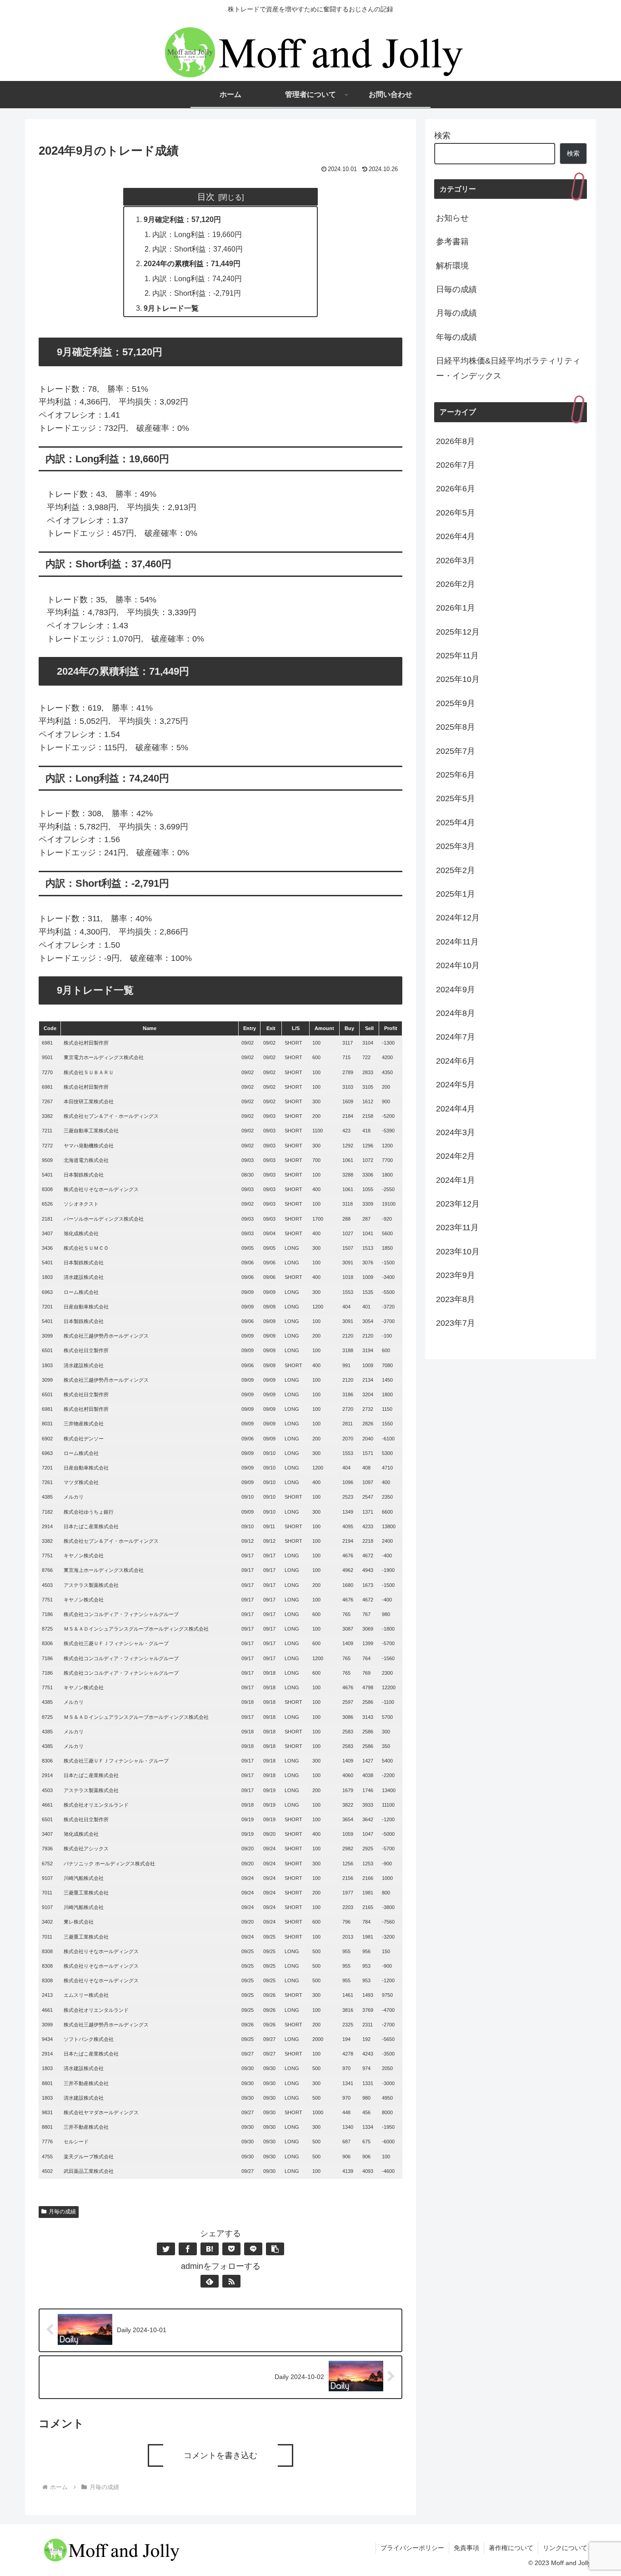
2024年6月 (456, 1061)
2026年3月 (456, 561)
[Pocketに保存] (231, 2249)
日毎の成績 (456, 289)
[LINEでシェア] (253, 2249)
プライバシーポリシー (412, 2548)
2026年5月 (456, 513)
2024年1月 (456, 1180)
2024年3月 (456, 1132)
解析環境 (452, 266)
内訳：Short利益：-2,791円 (197, 293)
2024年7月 (456, 1037)
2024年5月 (456, 1085)
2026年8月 (456, 441)
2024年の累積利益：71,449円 (192, 263)
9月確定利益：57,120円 (182, 219)
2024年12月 (458, 918)
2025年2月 (456, 870)
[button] (275, 2249)
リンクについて (565, 2548)
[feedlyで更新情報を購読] (210, 2281)
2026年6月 (456, 489)
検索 (442, 136)
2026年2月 (456, 584)
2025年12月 (458, 632)
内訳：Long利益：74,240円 (197, 278)
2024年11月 (457, 942)
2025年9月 (456, 703)
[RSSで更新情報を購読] (231, 2281)
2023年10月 (458, 1252)
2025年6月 (456, 775)
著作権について (511, 2548)
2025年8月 (456, 727)
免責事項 (466, 2548)
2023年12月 (458, 1204)
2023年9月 (456, 1275)
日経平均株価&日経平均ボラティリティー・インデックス (508, 368)
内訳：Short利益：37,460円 (198, 249)
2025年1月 (456, 894)
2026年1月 (456, 608)
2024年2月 (456, 1156)
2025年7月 (456, 751)
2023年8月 (456, 1299)
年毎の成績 (456, 337)
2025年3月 (456, 846)
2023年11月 (457, 1227)
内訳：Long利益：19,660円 (197, 234)
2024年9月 (456, 990)
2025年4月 (456, 823)
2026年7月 (456, 465)
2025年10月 (458, 679)
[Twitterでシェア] (166, 2249)
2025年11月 (457, 656)
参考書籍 (452, 242)
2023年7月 (456, 1323)
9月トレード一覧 (171, 308)
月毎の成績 (62, 2212)
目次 (206, 197)
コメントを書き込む (220, 2455)
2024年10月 (458, 965)
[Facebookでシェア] (188, 2249)
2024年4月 (456, 1109)
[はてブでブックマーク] (210, 2249)
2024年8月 (456, 1013)
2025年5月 (456, 798)
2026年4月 (456, 536)
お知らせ (452, 218)
